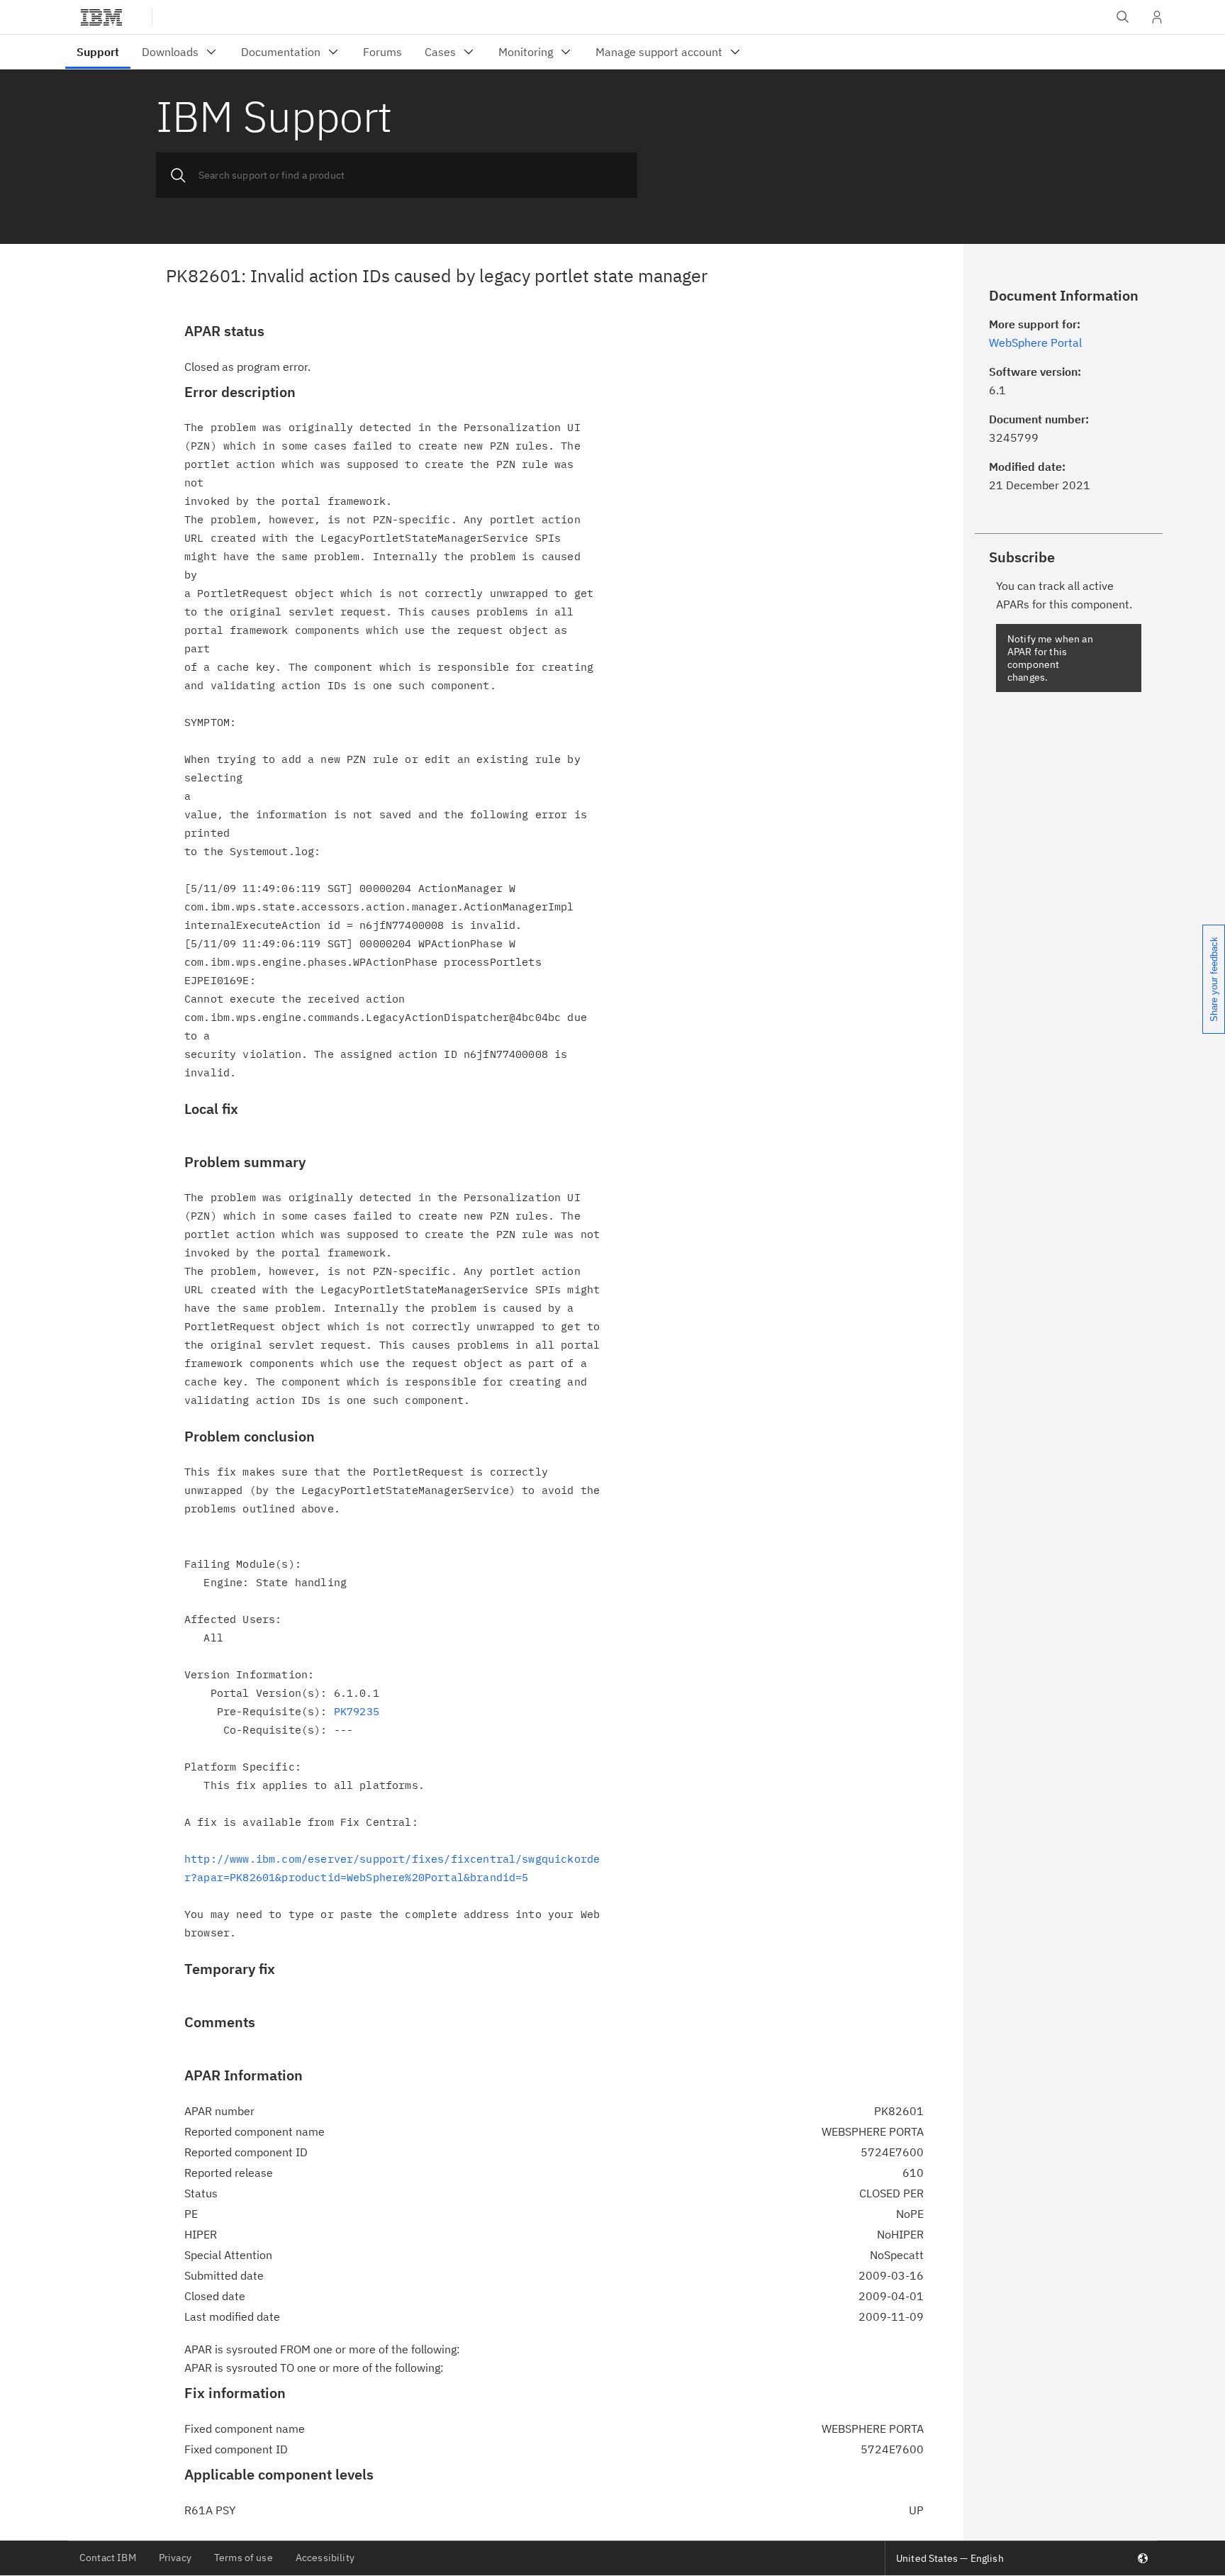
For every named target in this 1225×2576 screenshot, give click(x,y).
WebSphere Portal (1035, 342)
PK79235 (357, 1711)
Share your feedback (1214, 979)
